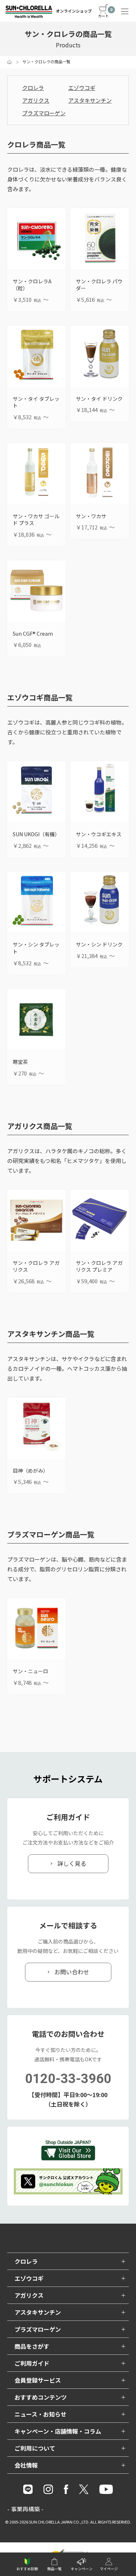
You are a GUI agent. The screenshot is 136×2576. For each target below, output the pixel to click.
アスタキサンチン (90, 100)
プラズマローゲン (44, 113)
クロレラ (33, 88)
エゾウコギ (82, 88)
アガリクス (36, 100)
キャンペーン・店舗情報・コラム (58, 2431)
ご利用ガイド (32, 2363)
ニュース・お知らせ (40, 2414)
